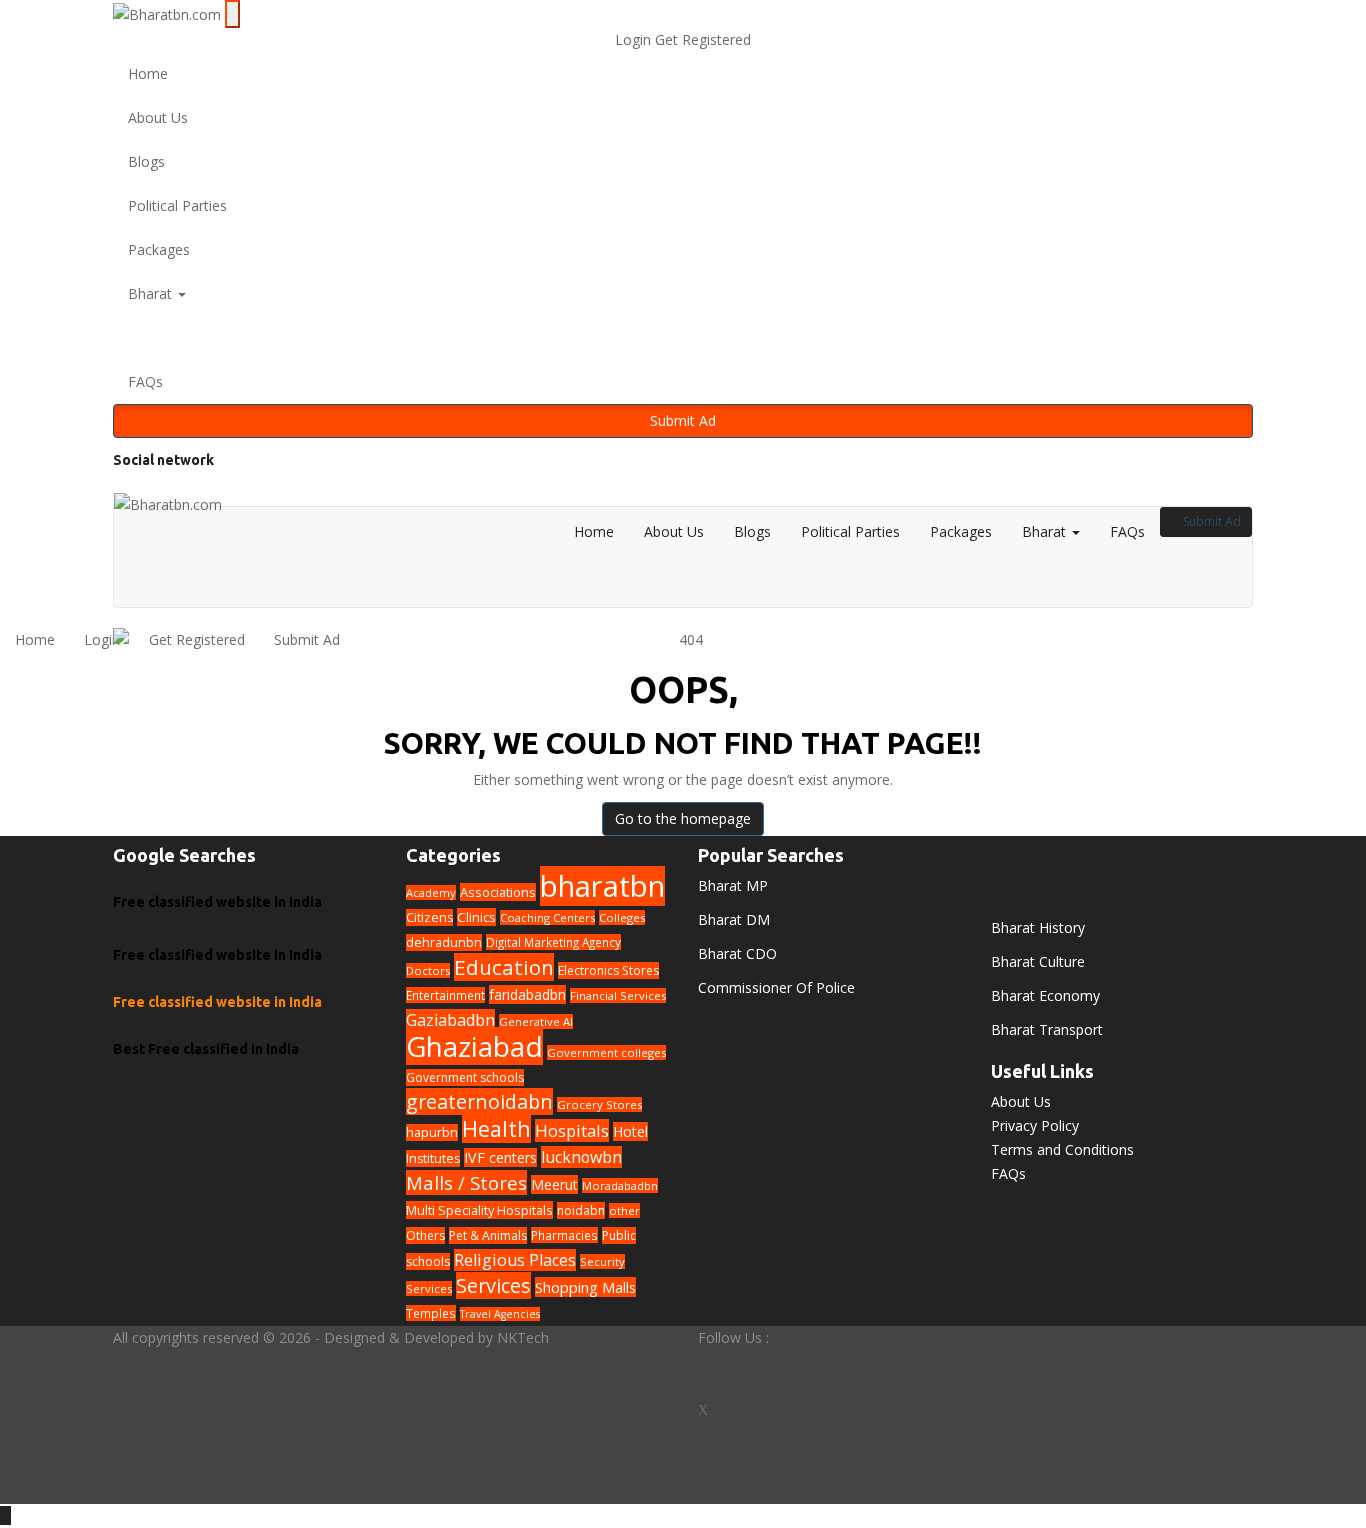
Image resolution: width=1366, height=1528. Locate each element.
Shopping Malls (585, 1287)
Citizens (429, 917)
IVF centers (500, 1157)
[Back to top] (5, 1515)
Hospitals (572, 1130)
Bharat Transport (1047, 1029)
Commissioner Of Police (776, 987)
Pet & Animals (488, 1235)
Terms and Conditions (1062, 1149)
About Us (158, 117)
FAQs (145, 381)
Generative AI (536, 1021)
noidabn (581, 1210)
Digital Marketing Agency (553, 942)
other (624, 1210)
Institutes (433, 1158)
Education (504, 967)
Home (148, 73)
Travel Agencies (500, 1314)
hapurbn (432, 1132)
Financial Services (618, 995)
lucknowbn (581, 1157)
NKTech (523, 1337)
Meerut (554, 1184)
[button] (683, 338)
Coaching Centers (547, 917)
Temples (431, 1313)
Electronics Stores (608, 970)
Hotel (630, 1131)
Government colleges (606, 1052)
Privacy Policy (1035, 1125)
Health (496, 1128)
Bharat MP (733, 885)
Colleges (622, 917)
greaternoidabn (479, 1101)
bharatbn (602, 886)
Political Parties (177, 205)
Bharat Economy (1045, 995)
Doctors (428, 970)
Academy (431, 892)
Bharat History (1038, 927)
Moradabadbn (620, 1185)
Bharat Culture (1038, 961)
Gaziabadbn (450, 1020)
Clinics (476, 917)
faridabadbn (527, 994)
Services (493, 1285)
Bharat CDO (737, 953)
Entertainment (445, 995)
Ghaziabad (474, 1046)
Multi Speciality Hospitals (479, 1210)
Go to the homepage (683, 818)
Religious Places (515, 1260)
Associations (498, 892)
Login (635, 39)
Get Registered (703, 39)
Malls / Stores (466, 1182)
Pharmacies (564, 1235)
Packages (159, 249)
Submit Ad (683, 420)
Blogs (146, 161)
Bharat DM (734, 919)
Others (425, 1235)
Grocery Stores (599, 1104)
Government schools (465, 1077)
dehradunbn (444, 942)
